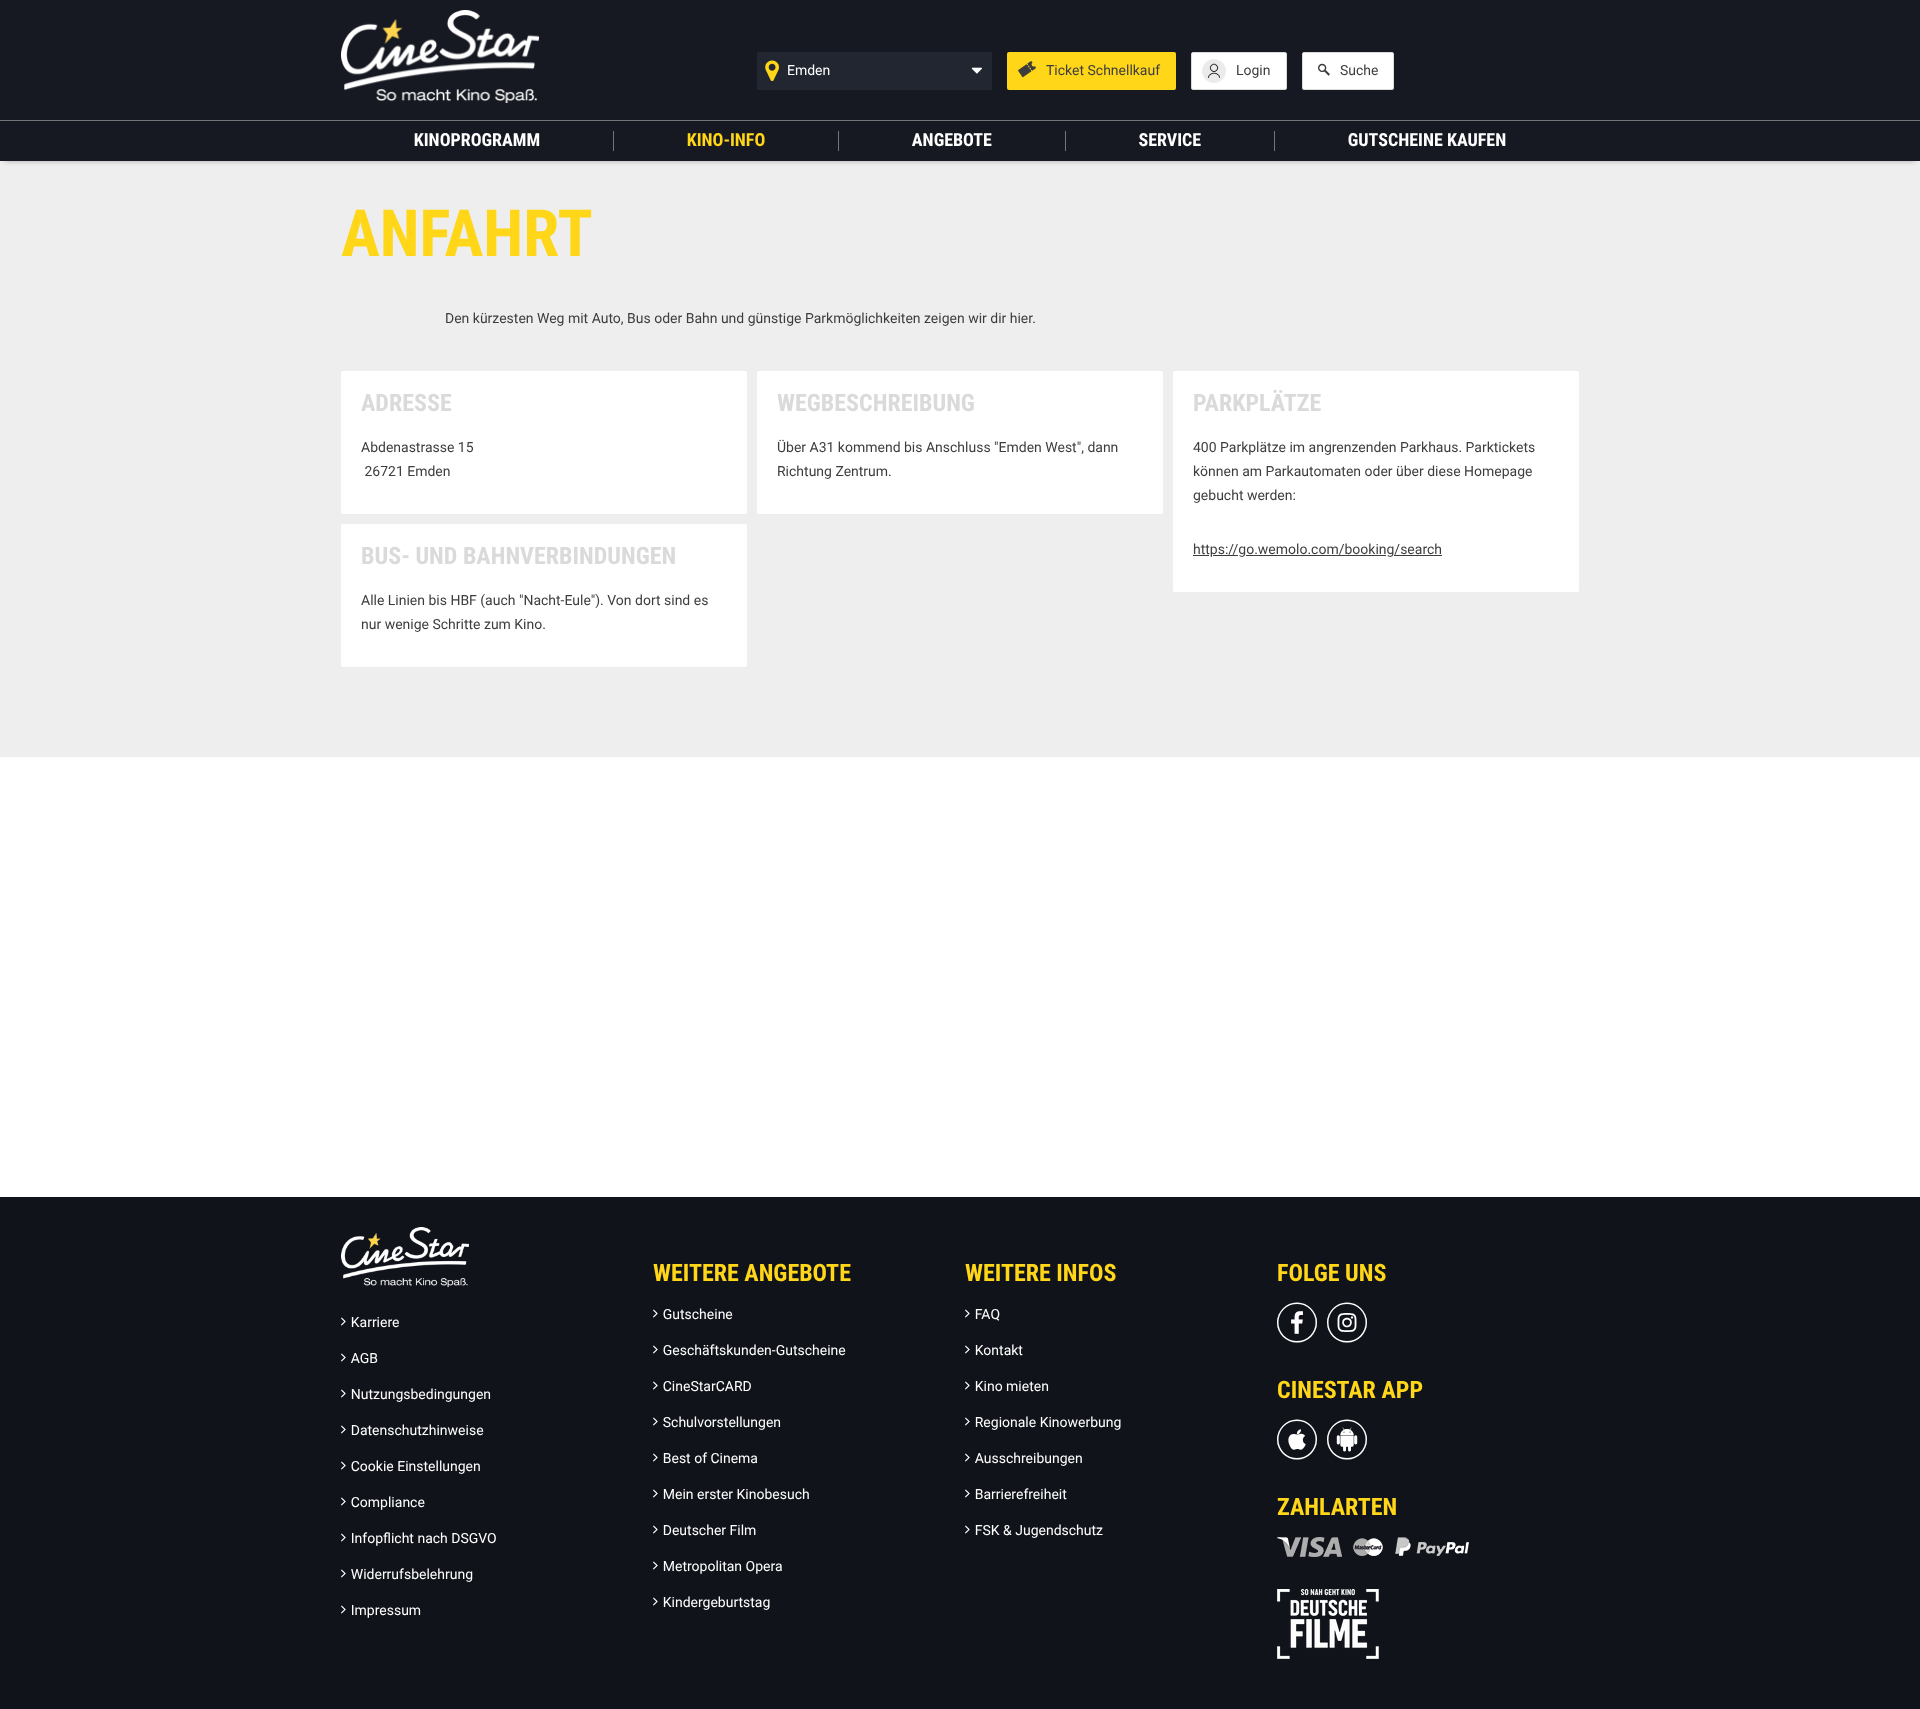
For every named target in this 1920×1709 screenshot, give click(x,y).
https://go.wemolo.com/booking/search (1317, 550)
